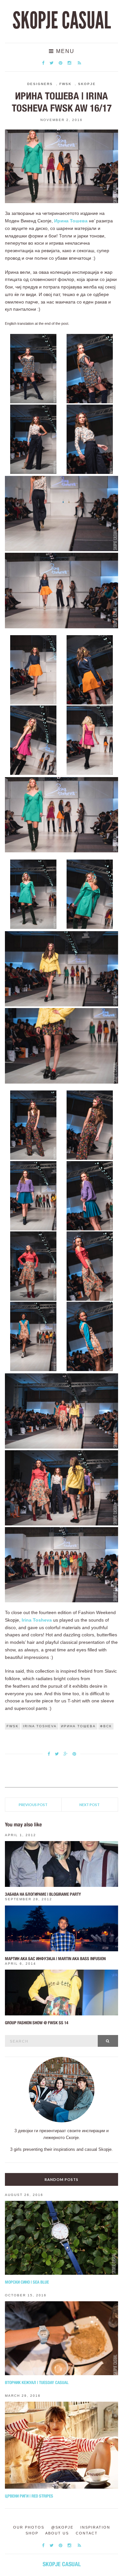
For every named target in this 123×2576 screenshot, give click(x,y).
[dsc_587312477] (33, 368)
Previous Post (33, 1805)
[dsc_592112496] (33, 1265)
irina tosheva (40, 1726)
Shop (32, 2533)
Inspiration (95, 2527)
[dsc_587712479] (33, 439)
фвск (106, 1726)
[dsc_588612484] (90, 670)
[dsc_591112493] (90, 1125)
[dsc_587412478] (90, 368)
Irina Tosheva (37, 1620)
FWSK (65, 84)
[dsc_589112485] (33, 740)
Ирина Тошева (71, 221)
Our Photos (29, 2527)
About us (57, 2533)
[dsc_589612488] (33, 894)
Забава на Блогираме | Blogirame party (43, 1894)
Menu (64, 51)
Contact (87, 2533)
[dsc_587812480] (90, 439)
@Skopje (62, 2527)
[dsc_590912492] (33, 1125)
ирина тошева (78, 1726)
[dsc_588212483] (33, 670)
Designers (40, 84)
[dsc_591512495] (90, 1195)
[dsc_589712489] (90, 894)
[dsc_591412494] (33, 1195)
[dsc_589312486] (90, 740)
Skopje (87, 84)
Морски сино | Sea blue (27, 2282)
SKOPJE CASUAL (62, 21)
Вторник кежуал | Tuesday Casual (37, 2383)
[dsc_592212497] (90, 1265)
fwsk (13, 1726)
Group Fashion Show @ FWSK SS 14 (37, 2023)
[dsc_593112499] (90, 1336)
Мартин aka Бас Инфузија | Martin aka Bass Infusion (55, 1959)
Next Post (90, 1805)
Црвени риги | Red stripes (29, 2496)
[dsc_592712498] (33, 1336)
